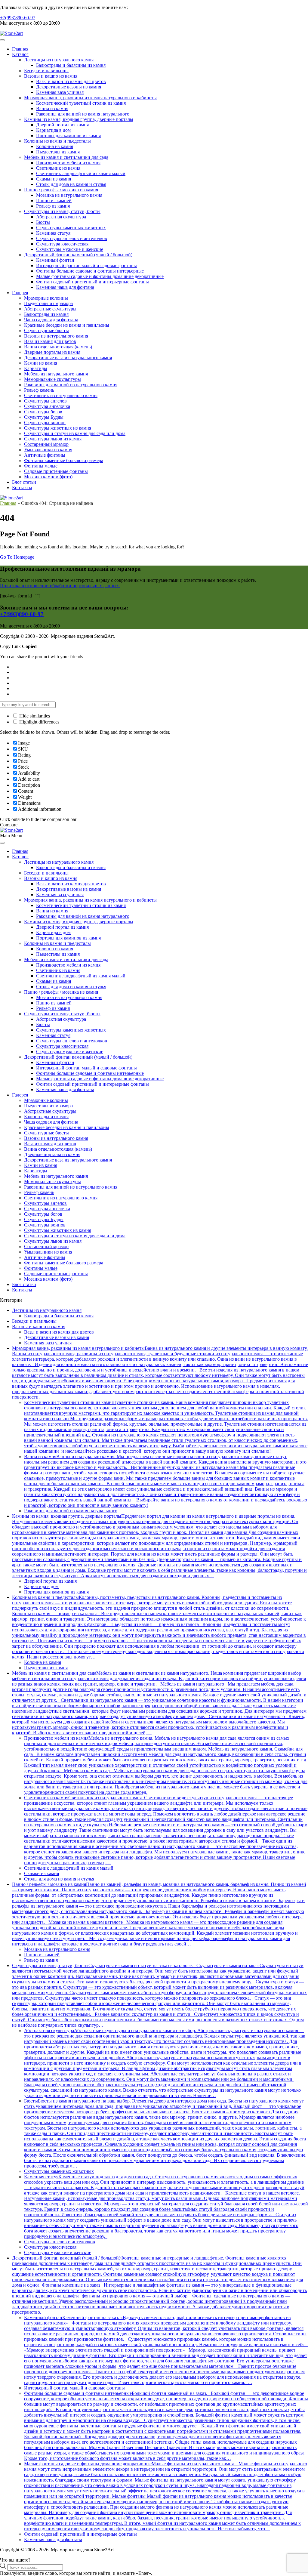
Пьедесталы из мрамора (48, 303)
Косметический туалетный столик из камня (81, 103)
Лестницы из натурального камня (59, 60)
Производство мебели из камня (68, 163)
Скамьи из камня (54, 179)
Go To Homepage (17, 557)
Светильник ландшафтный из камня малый (81, 173)
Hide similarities (34, 716)
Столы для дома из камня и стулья (71, 184)
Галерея (20, 293)
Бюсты (43, 222)
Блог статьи (24, 482)
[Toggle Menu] (2, 40)
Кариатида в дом (53, 130)
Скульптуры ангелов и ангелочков (72, 238)
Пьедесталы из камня (58, 152)
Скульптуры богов (43, 412)
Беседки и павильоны (46, 71)
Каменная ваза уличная (60, 92)
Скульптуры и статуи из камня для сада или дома (75, 433)
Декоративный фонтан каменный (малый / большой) (78, 255)
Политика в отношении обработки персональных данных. (60, 586)
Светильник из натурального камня (61, 395)
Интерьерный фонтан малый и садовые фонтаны (86, 265)
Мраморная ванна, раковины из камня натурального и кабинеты (90, 98)
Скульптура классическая (62, 244)
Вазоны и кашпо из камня (51, 76)
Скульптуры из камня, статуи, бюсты (62, 211)
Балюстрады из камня (46, 314)
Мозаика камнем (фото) (48, 477)
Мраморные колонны (46, 298)
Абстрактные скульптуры (50, 309)
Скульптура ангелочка (47, 406)
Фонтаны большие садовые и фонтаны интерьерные (90, 271)
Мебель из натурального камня (56, 374)
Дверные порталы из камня (52, 352)
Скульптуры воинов (45, 423)
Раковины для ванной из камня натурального (83, 114)
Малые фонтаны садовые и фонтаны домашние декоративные (100, 276)
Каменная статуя (53, 233)
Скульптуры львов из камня (53, 439)
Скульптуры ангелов (45, 401)
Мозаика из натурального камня (69, 195)
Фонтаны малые (41, 466)
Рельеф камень (39, 390)
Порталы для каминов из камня (68, 136)
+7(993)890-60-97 (18, 18)
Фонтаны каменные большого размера (64, 460)
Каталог (20, 54)
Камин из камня (41, 363)
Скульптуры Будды (44, 417)
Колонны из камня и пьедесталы (57, 141)
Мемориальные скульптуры (52, 379)
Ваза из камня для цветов (50, 341)
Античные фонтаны (45, 455)
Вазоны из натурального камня (56, 336)
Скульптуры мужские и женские (70, 249)
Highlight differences (39, 722)
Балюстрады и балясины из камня (71, 65)
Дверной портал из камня (62, 125)
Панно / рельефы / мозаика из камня (61, 190)
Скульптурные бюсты (46, 330)
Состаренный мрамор (46, 444)
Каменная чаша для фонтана (65, 287)
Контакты (22, 487)
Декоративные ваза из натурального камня (68, 358)
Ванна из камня (52, 108)
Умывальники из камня (48, 450)
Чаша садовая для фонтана (51, 320)
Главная (20, 49)
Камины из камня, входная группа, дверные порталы (79, 119)
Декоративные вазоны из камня (69, 87)
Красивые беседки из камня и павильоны (67, 325)
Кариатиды (36, 368)
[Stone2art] (11, 33)
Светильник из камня (58, 168)
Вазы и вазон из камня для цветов (71, 81)
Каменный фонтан (55, 260)
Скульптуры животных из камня (58, 428)
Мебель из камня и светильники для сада (66, 157)
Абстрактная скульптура (61, 217)
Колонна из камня (55, 146)
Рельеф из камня (53, 206)
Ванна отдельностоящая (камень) (58, 347)
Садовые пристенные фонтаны (56, 471)
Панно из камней (54, 201)
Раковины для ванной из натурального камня (71, 385)
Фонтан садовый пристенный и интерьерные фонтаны (92, 282)
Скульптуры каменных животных (71, 228)
